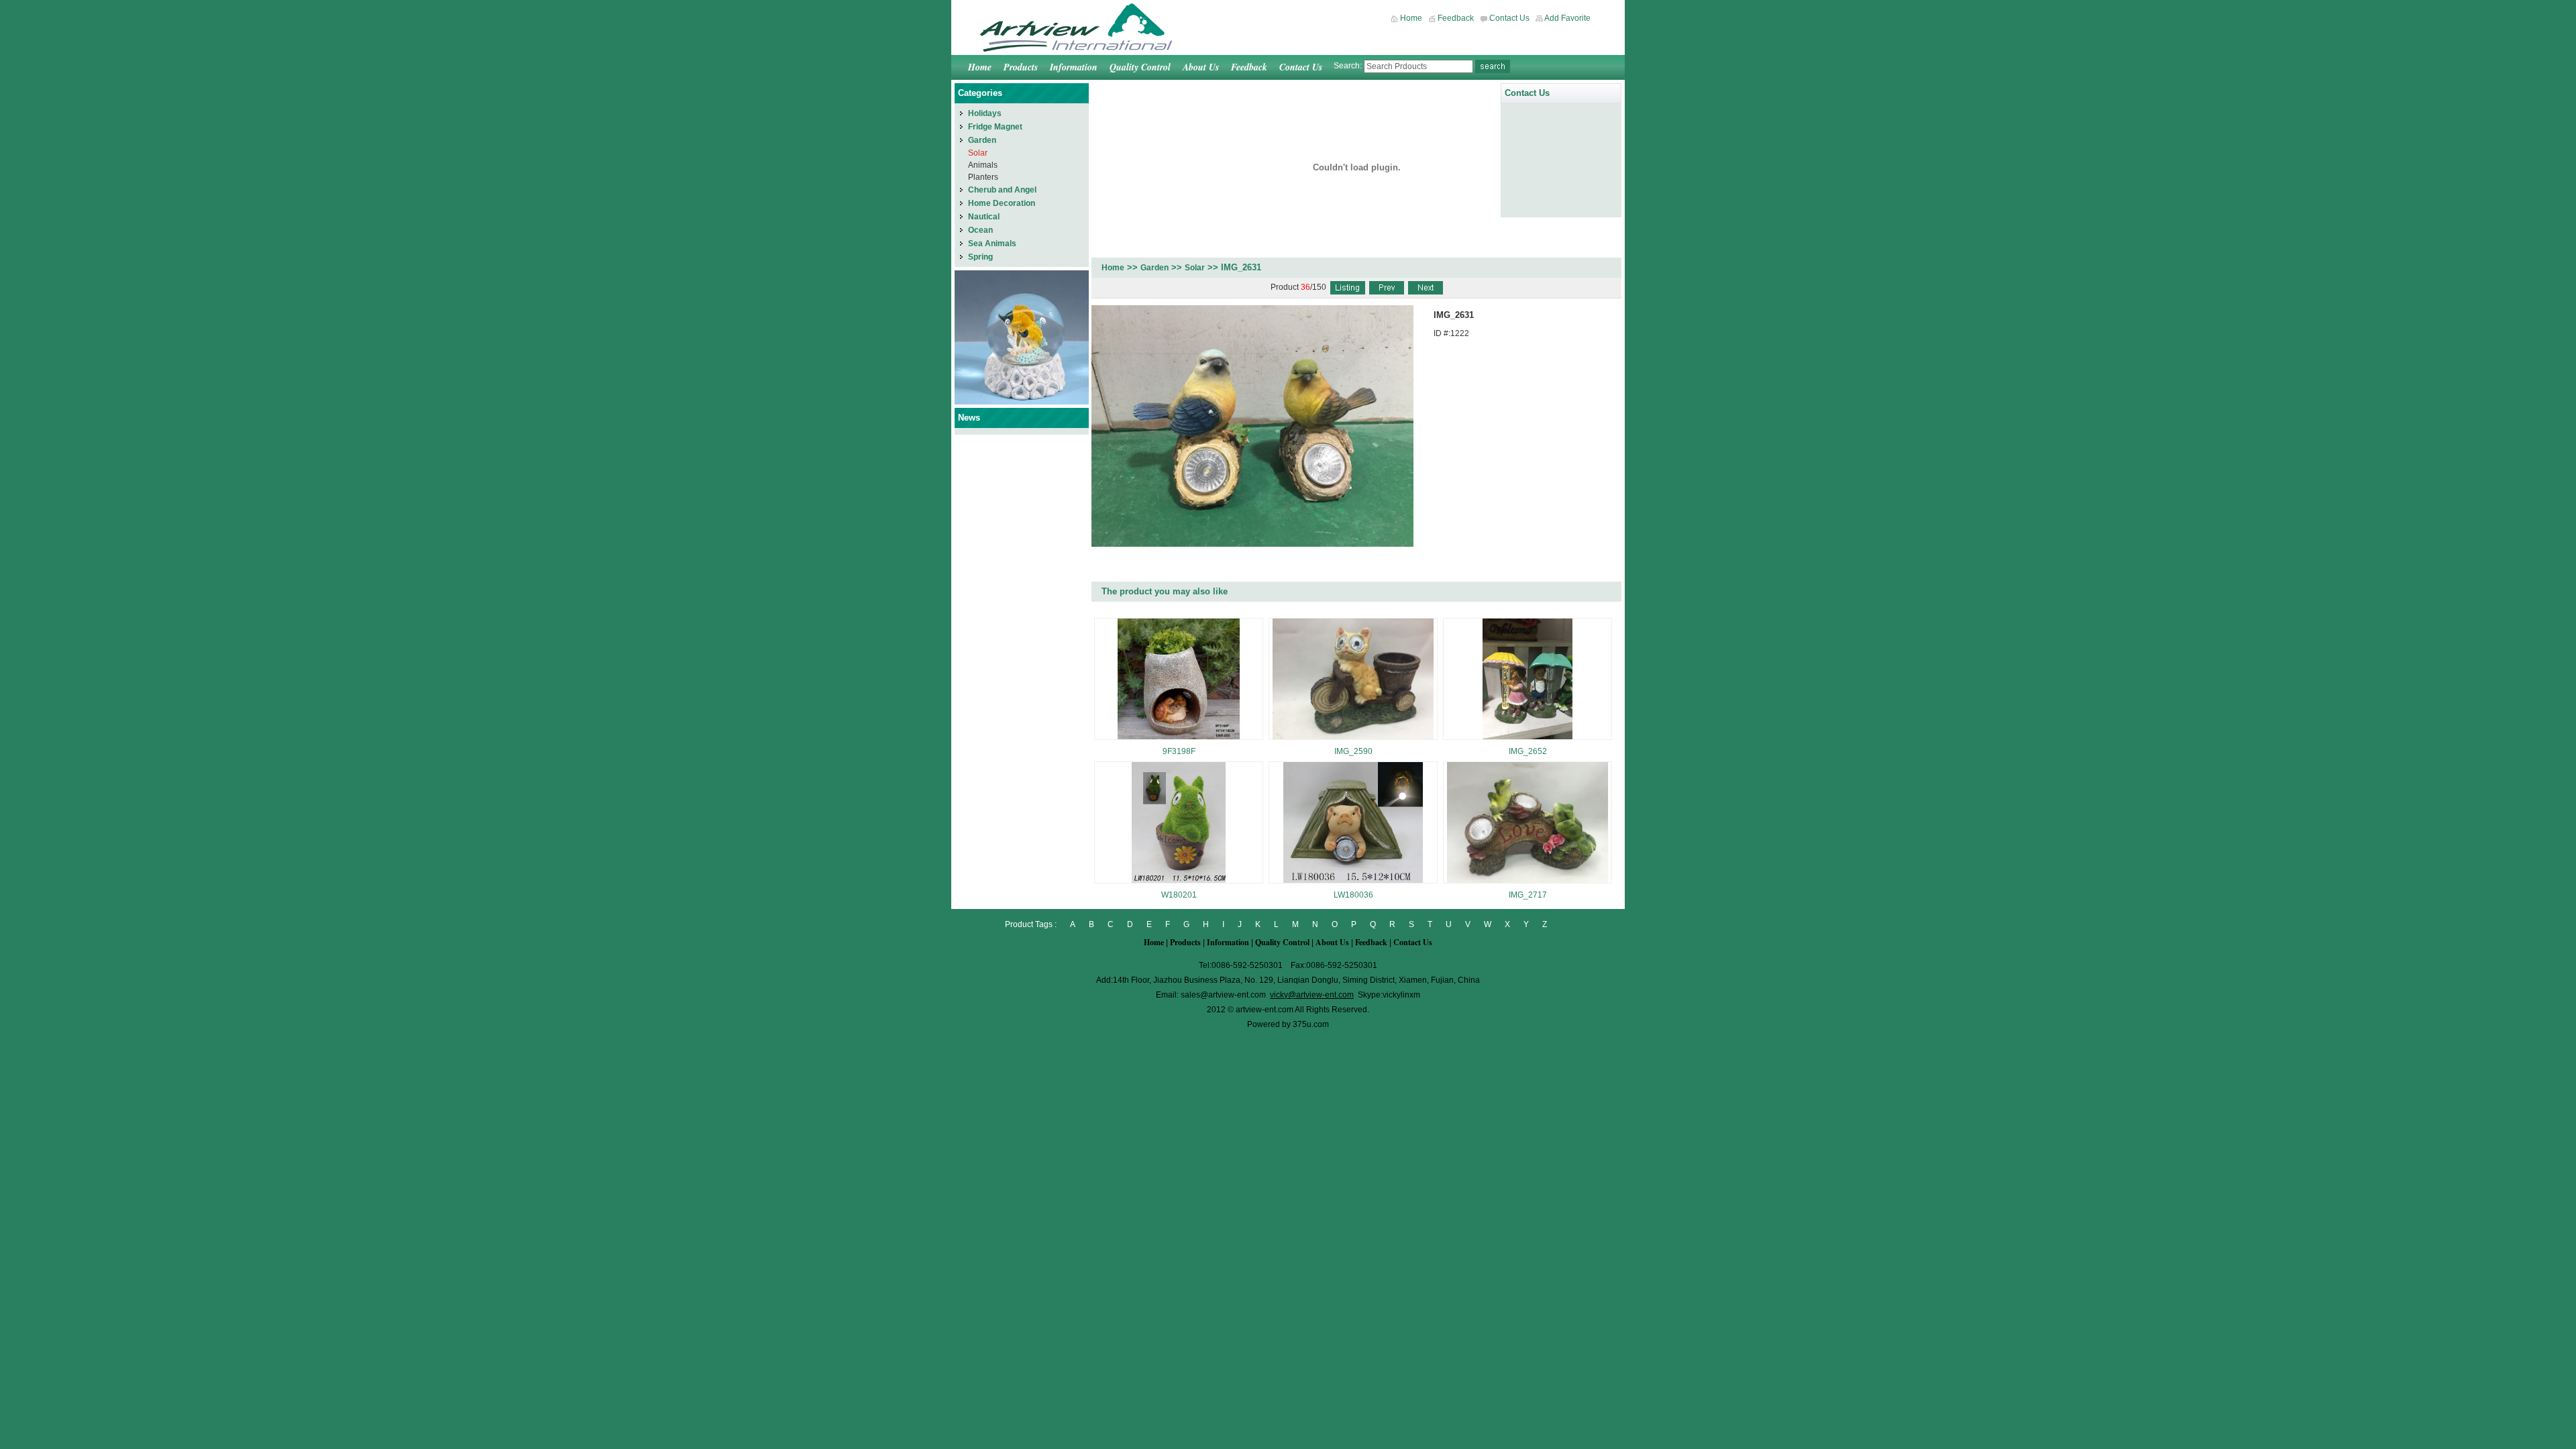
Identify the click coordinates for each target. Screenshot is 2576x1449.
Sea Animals (992, 244)
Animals (983, 165)
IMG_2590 (1353, 751)
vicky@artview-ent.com (1312, 995)
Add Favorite (1567, 18)
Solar (1195, 268)
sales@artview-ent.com (1223, 995)
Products (1021, 67)
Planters (983, 177)
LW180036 (1353, 895)
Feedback (1456, 18)
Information (1074, 67)
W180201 (1179, 895)
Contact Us (1509, 18)
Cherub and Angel (1002, 190)
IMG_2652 (1528, 751)
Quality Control (1140, 67)
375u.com (1311, 1024)
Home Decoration (1002, 203)
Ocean (980, 230)
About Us (1201, 67)
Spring (980, 257)
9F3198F (1179, 751)
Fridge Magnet (995, 127)
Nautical (984, 217)
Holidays (985, 113)
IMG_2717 (1528, 895)
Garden (1155, 268)
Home (1411, 18)
